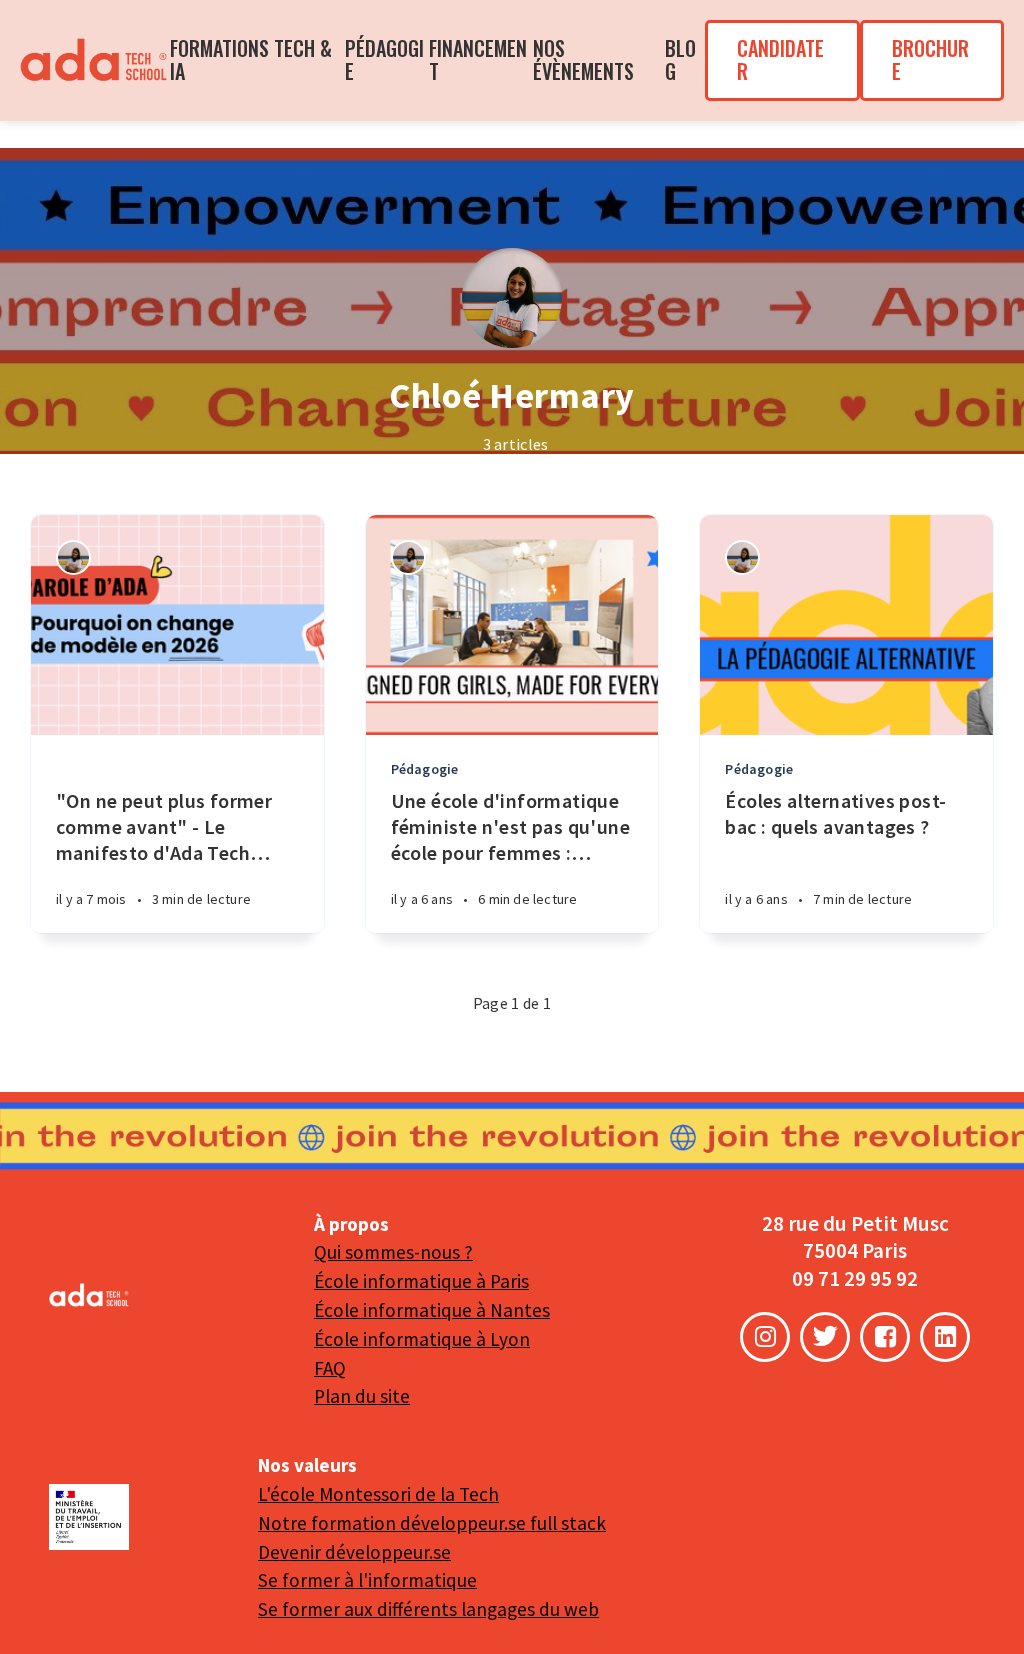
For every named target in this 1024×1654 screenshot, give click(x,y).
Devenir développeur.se (354, 1552)
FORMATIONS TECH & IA (251, 59)
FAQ (330, 1368)
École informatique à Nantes (432, 1310)
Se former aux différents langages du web (428, 1609)
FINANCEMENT (478, 59)
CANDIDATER (780, 59)
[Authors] (73, 557)
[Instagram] (765, 1337)
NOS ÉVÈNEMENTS (583, 59)
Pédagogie (425, 769)
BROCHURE (930, 59)
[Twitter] (825, 1337)
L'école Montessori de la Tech (378, 1494)
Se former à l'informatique (367, 1580)
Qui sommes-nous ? (393, 1252)
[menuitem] (95, 60)
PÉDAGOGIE (384, 59)
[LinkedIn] (945, 1337)
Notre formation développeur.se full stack (432, 1523)
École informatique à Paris (421, 1281)
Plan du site (362, 1396)
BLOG (680, 59)
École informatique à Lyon (422, 1339)
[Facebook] (885, 1337)
